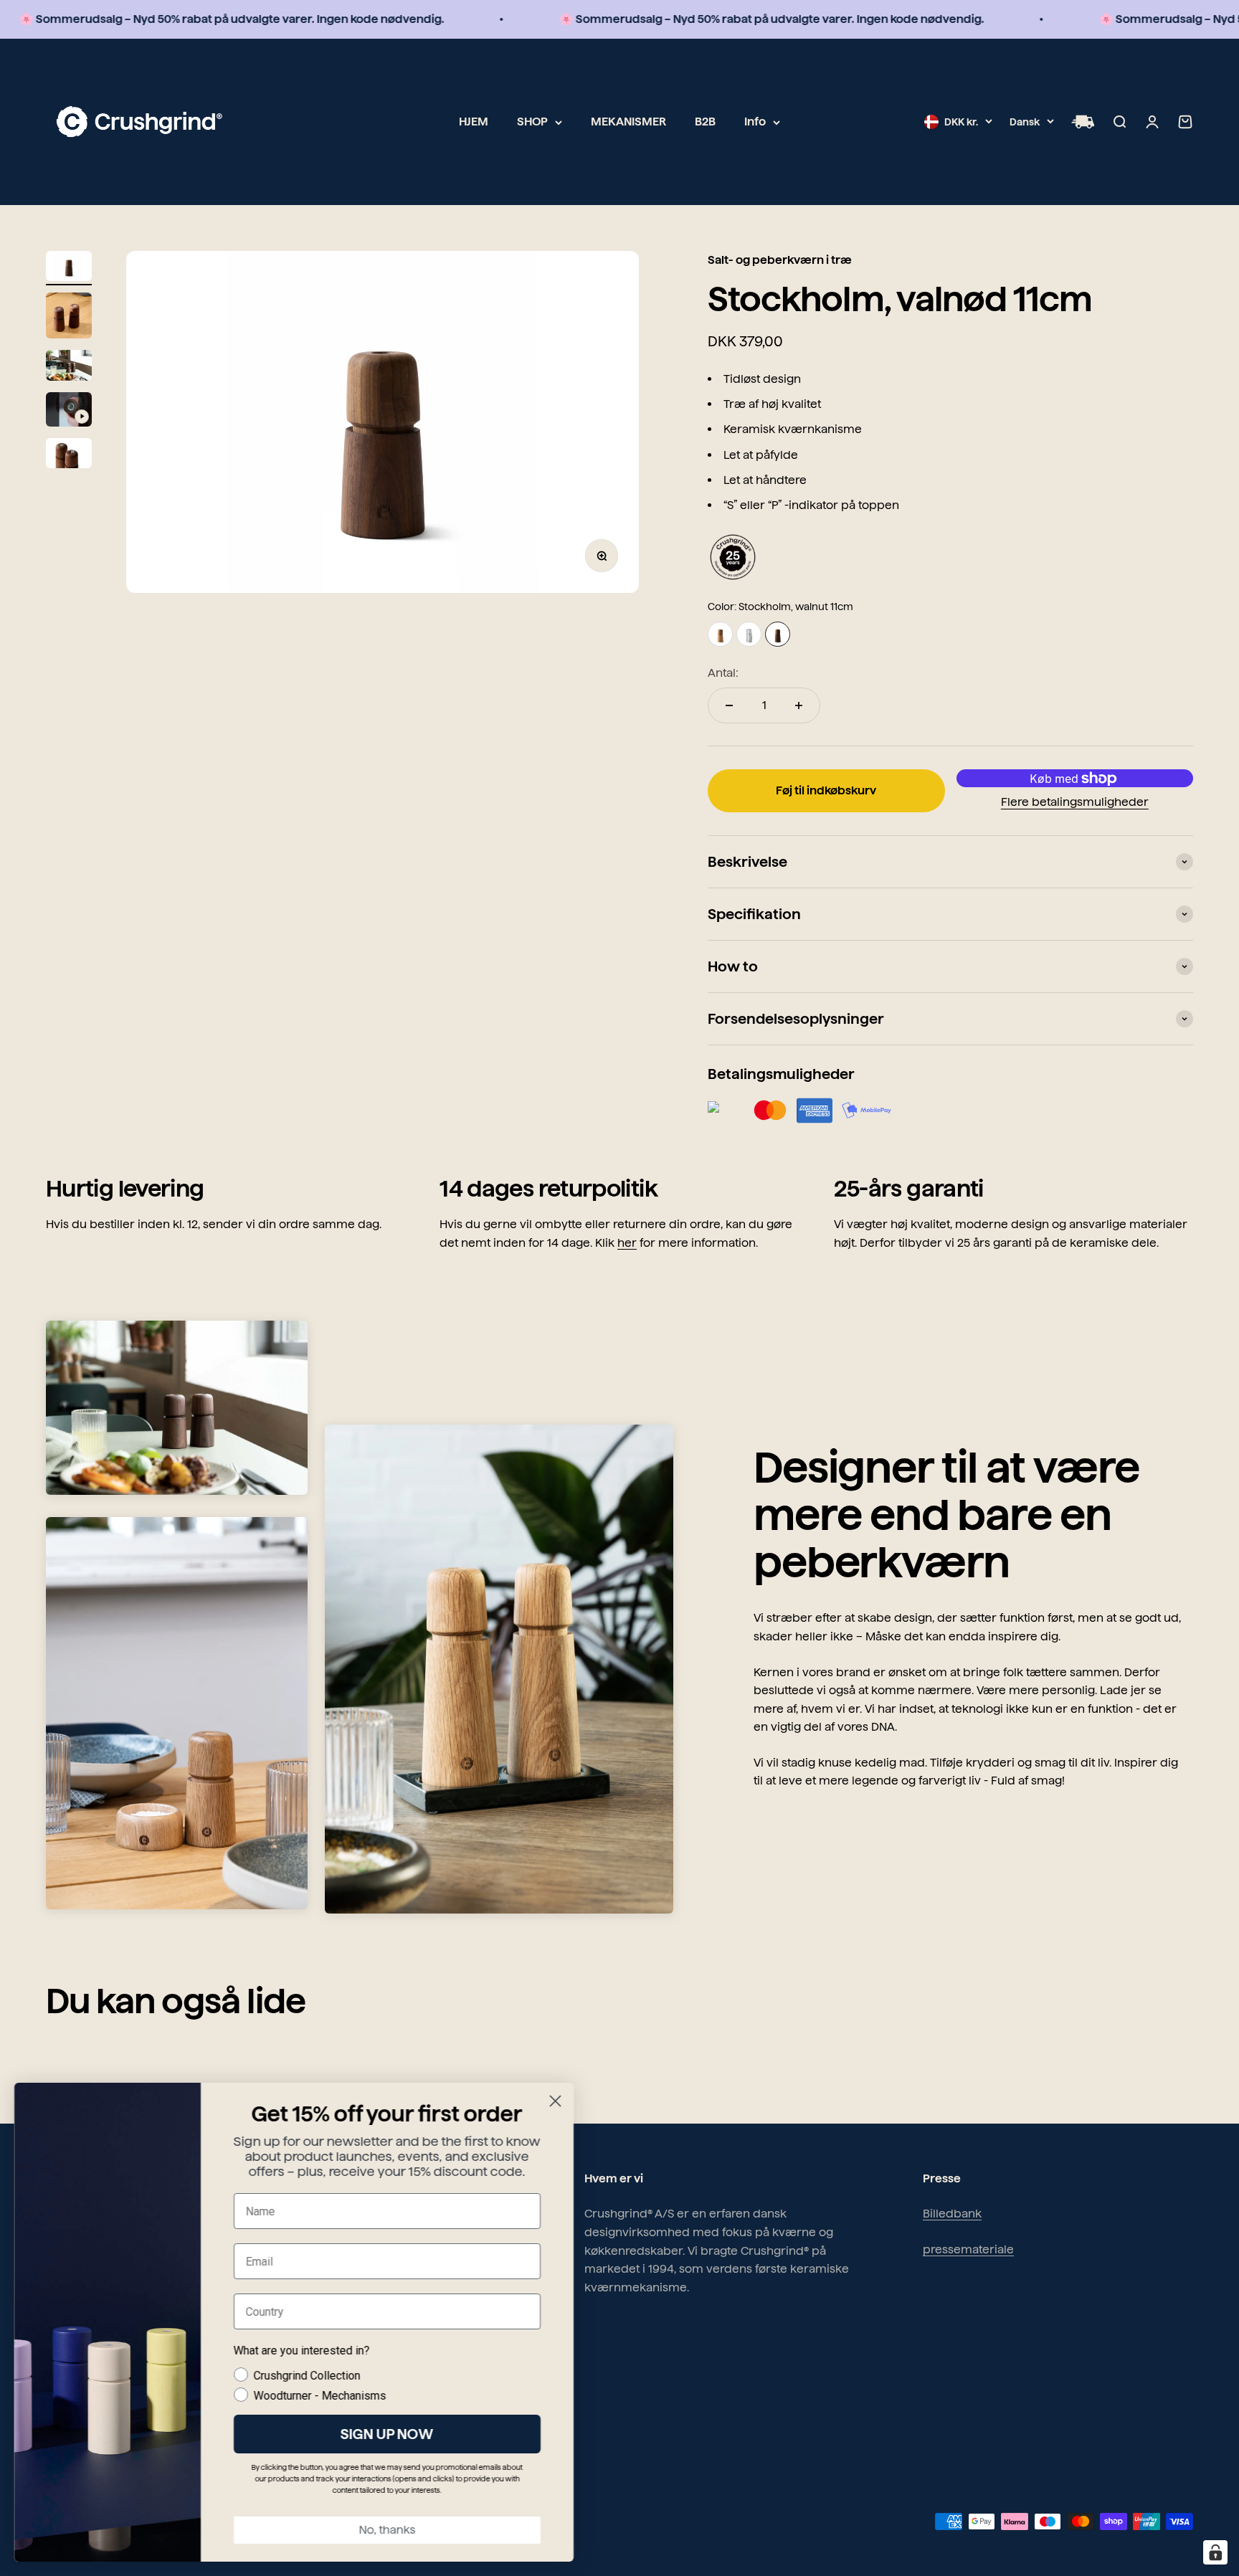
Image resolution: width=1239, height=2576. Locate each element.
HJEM (474, 122)
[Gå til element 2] (69, 318)
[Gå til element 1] (69, 268)
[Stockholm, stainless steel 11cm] (749, 634)
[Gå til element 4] (69, 412)
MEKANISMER (628, 122)
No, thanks (388, 2530)
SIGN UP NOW (387, 2434)
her (627, 1243)
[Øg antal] (799, 705)
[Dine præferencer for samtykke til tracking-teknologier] (1215, 2552)
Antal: (723, 673)
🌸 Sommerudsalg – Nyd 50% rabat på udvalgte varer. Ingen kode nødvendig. (695, 19)
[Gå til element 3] (69, 367)
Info (755, 122)
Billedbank (952, 2214)
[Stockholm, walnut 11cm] (778, 634)
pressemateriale (968, 2249)
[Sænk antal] (729, 705)
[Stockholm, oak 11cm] (720, 634)
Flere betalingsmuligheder (1075, 802)
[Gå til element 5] (69, 456)
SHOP (532, 122)
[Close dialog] (555, 2101)
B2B (705, 122)
